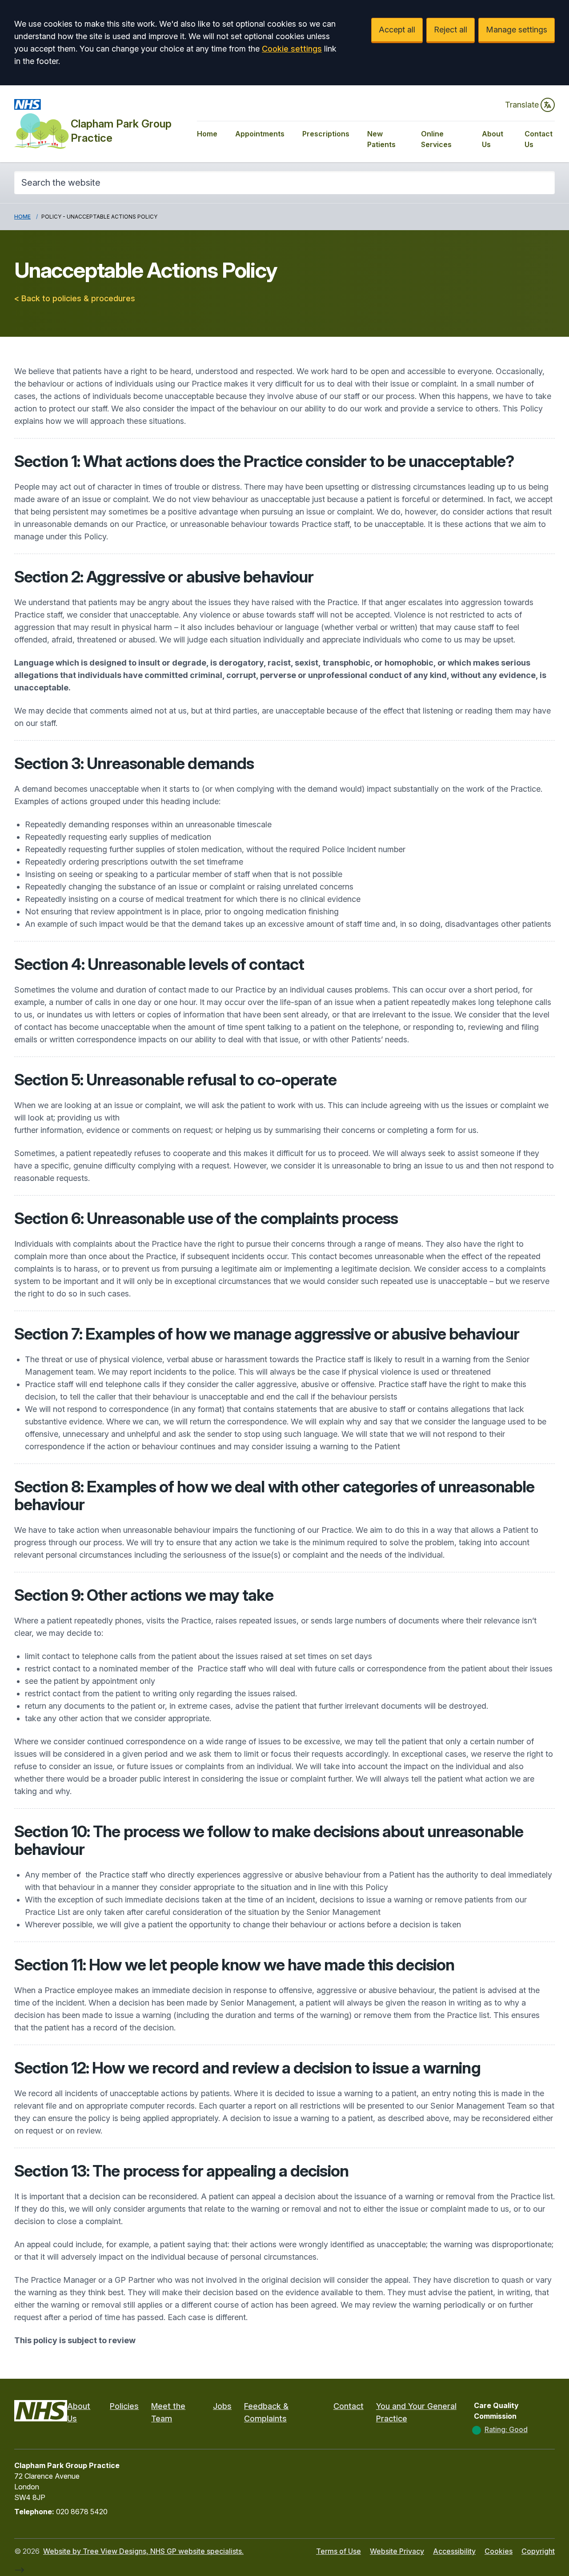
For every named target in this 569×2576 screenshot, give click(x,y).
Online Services (436, 139)
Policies (124, 2406)
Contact (349, 2406)
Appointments (260, 134)
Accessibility (454, 2551)
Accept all (397, 30)
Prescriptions (326, 134)
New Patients (381, 139)
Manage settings (517, 30)
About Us (493, 139)
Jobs (222, 2406)
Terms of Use (339, 2551)
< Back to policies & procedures (75, 298)
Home (207, 134)
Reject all (451, 30)
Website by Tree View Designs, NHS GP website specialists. (143, 2551)
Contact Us (539, 139)
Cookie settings (292, 49)
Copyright (538, 2551)
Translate (522, 105)
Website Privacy (397, 2551)
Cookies (499, 2551)
